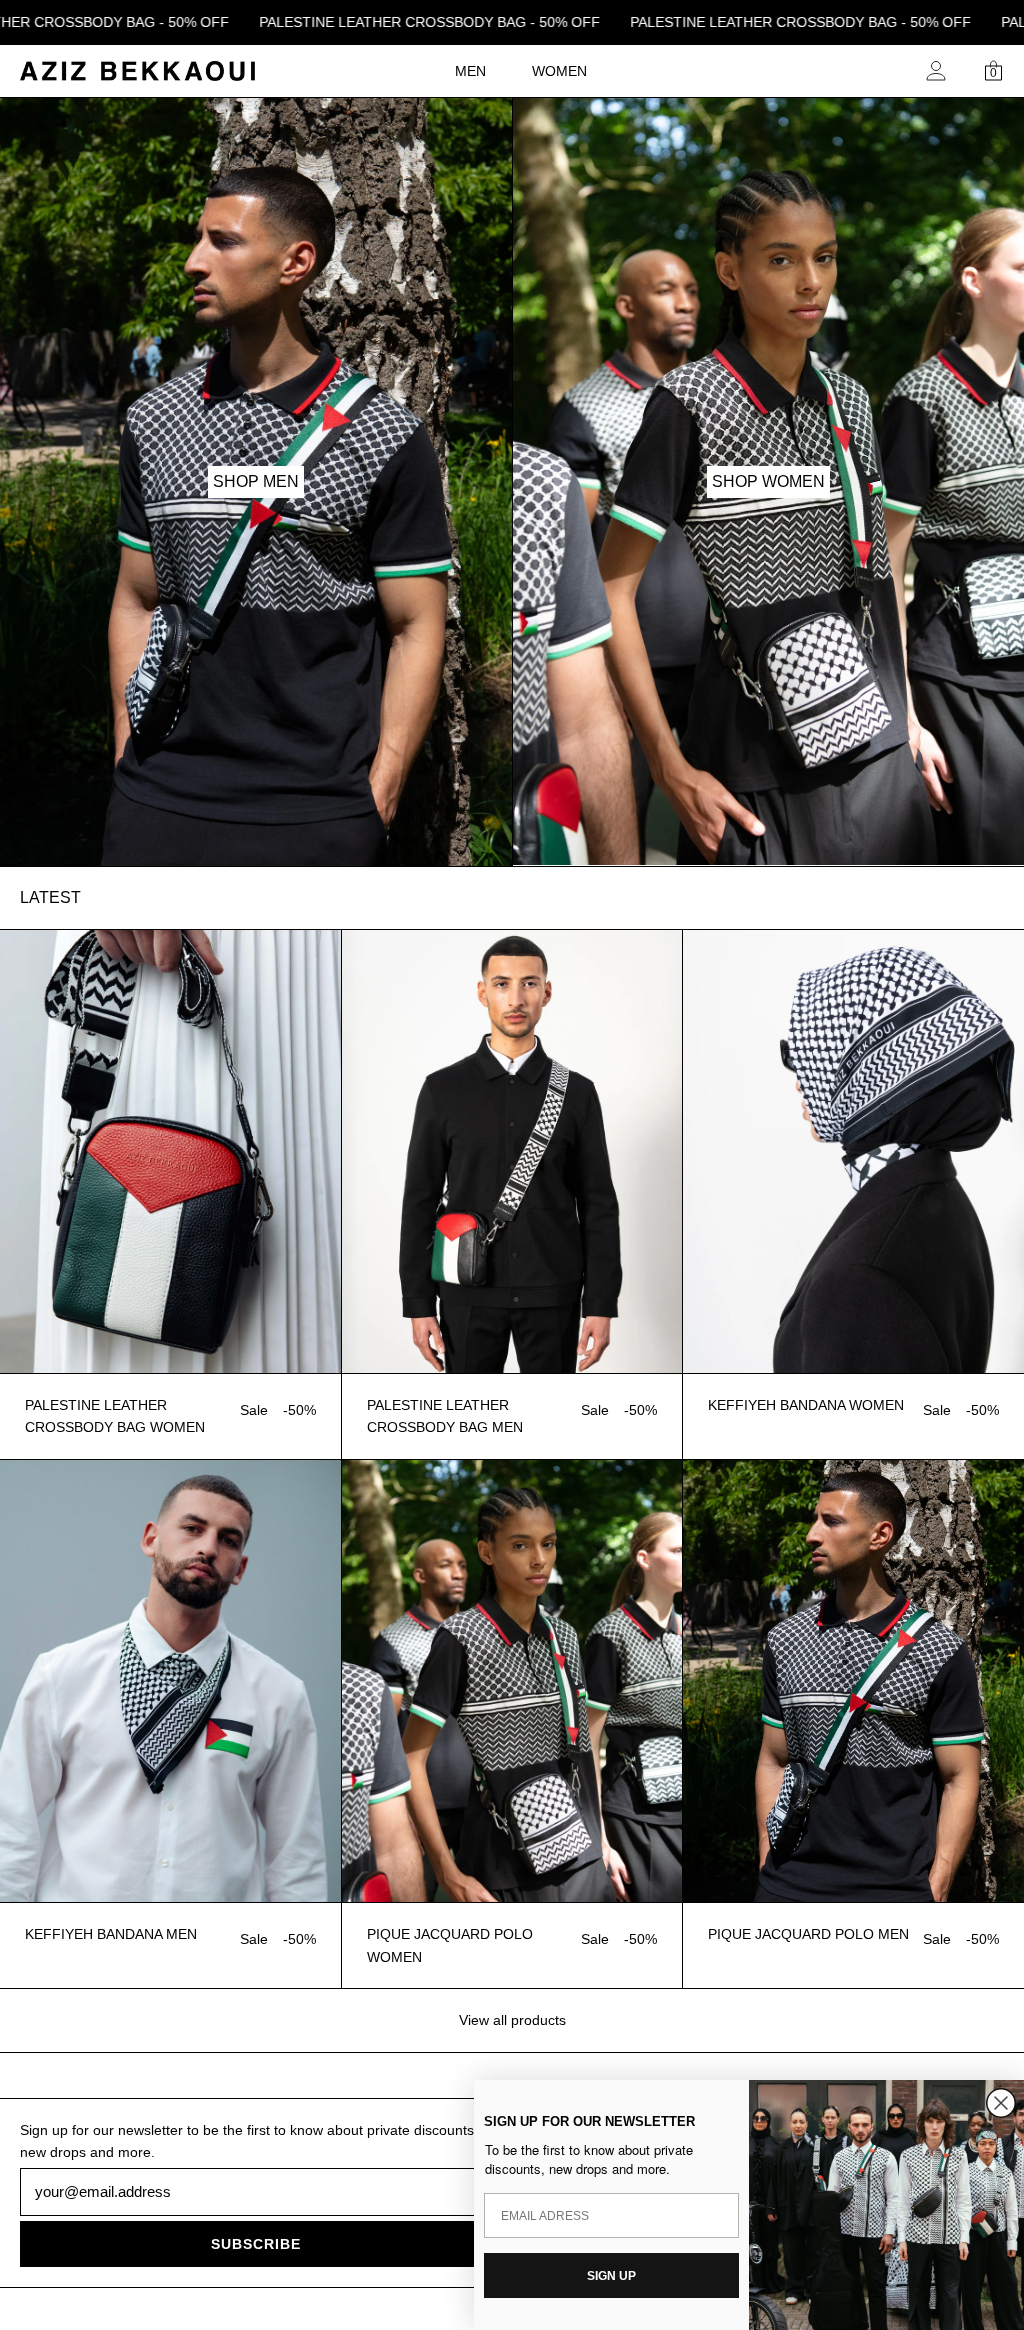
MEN (470, 71)
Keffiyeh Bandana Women (806, 1405)
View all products (512, 2020)
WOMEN (559, 71)
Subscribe (256, 2244)
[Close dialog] (1001, 2103)
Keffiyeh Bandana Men (111, 1934)
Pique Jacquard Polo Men (808, 1934)
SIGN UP (611, 2276)
